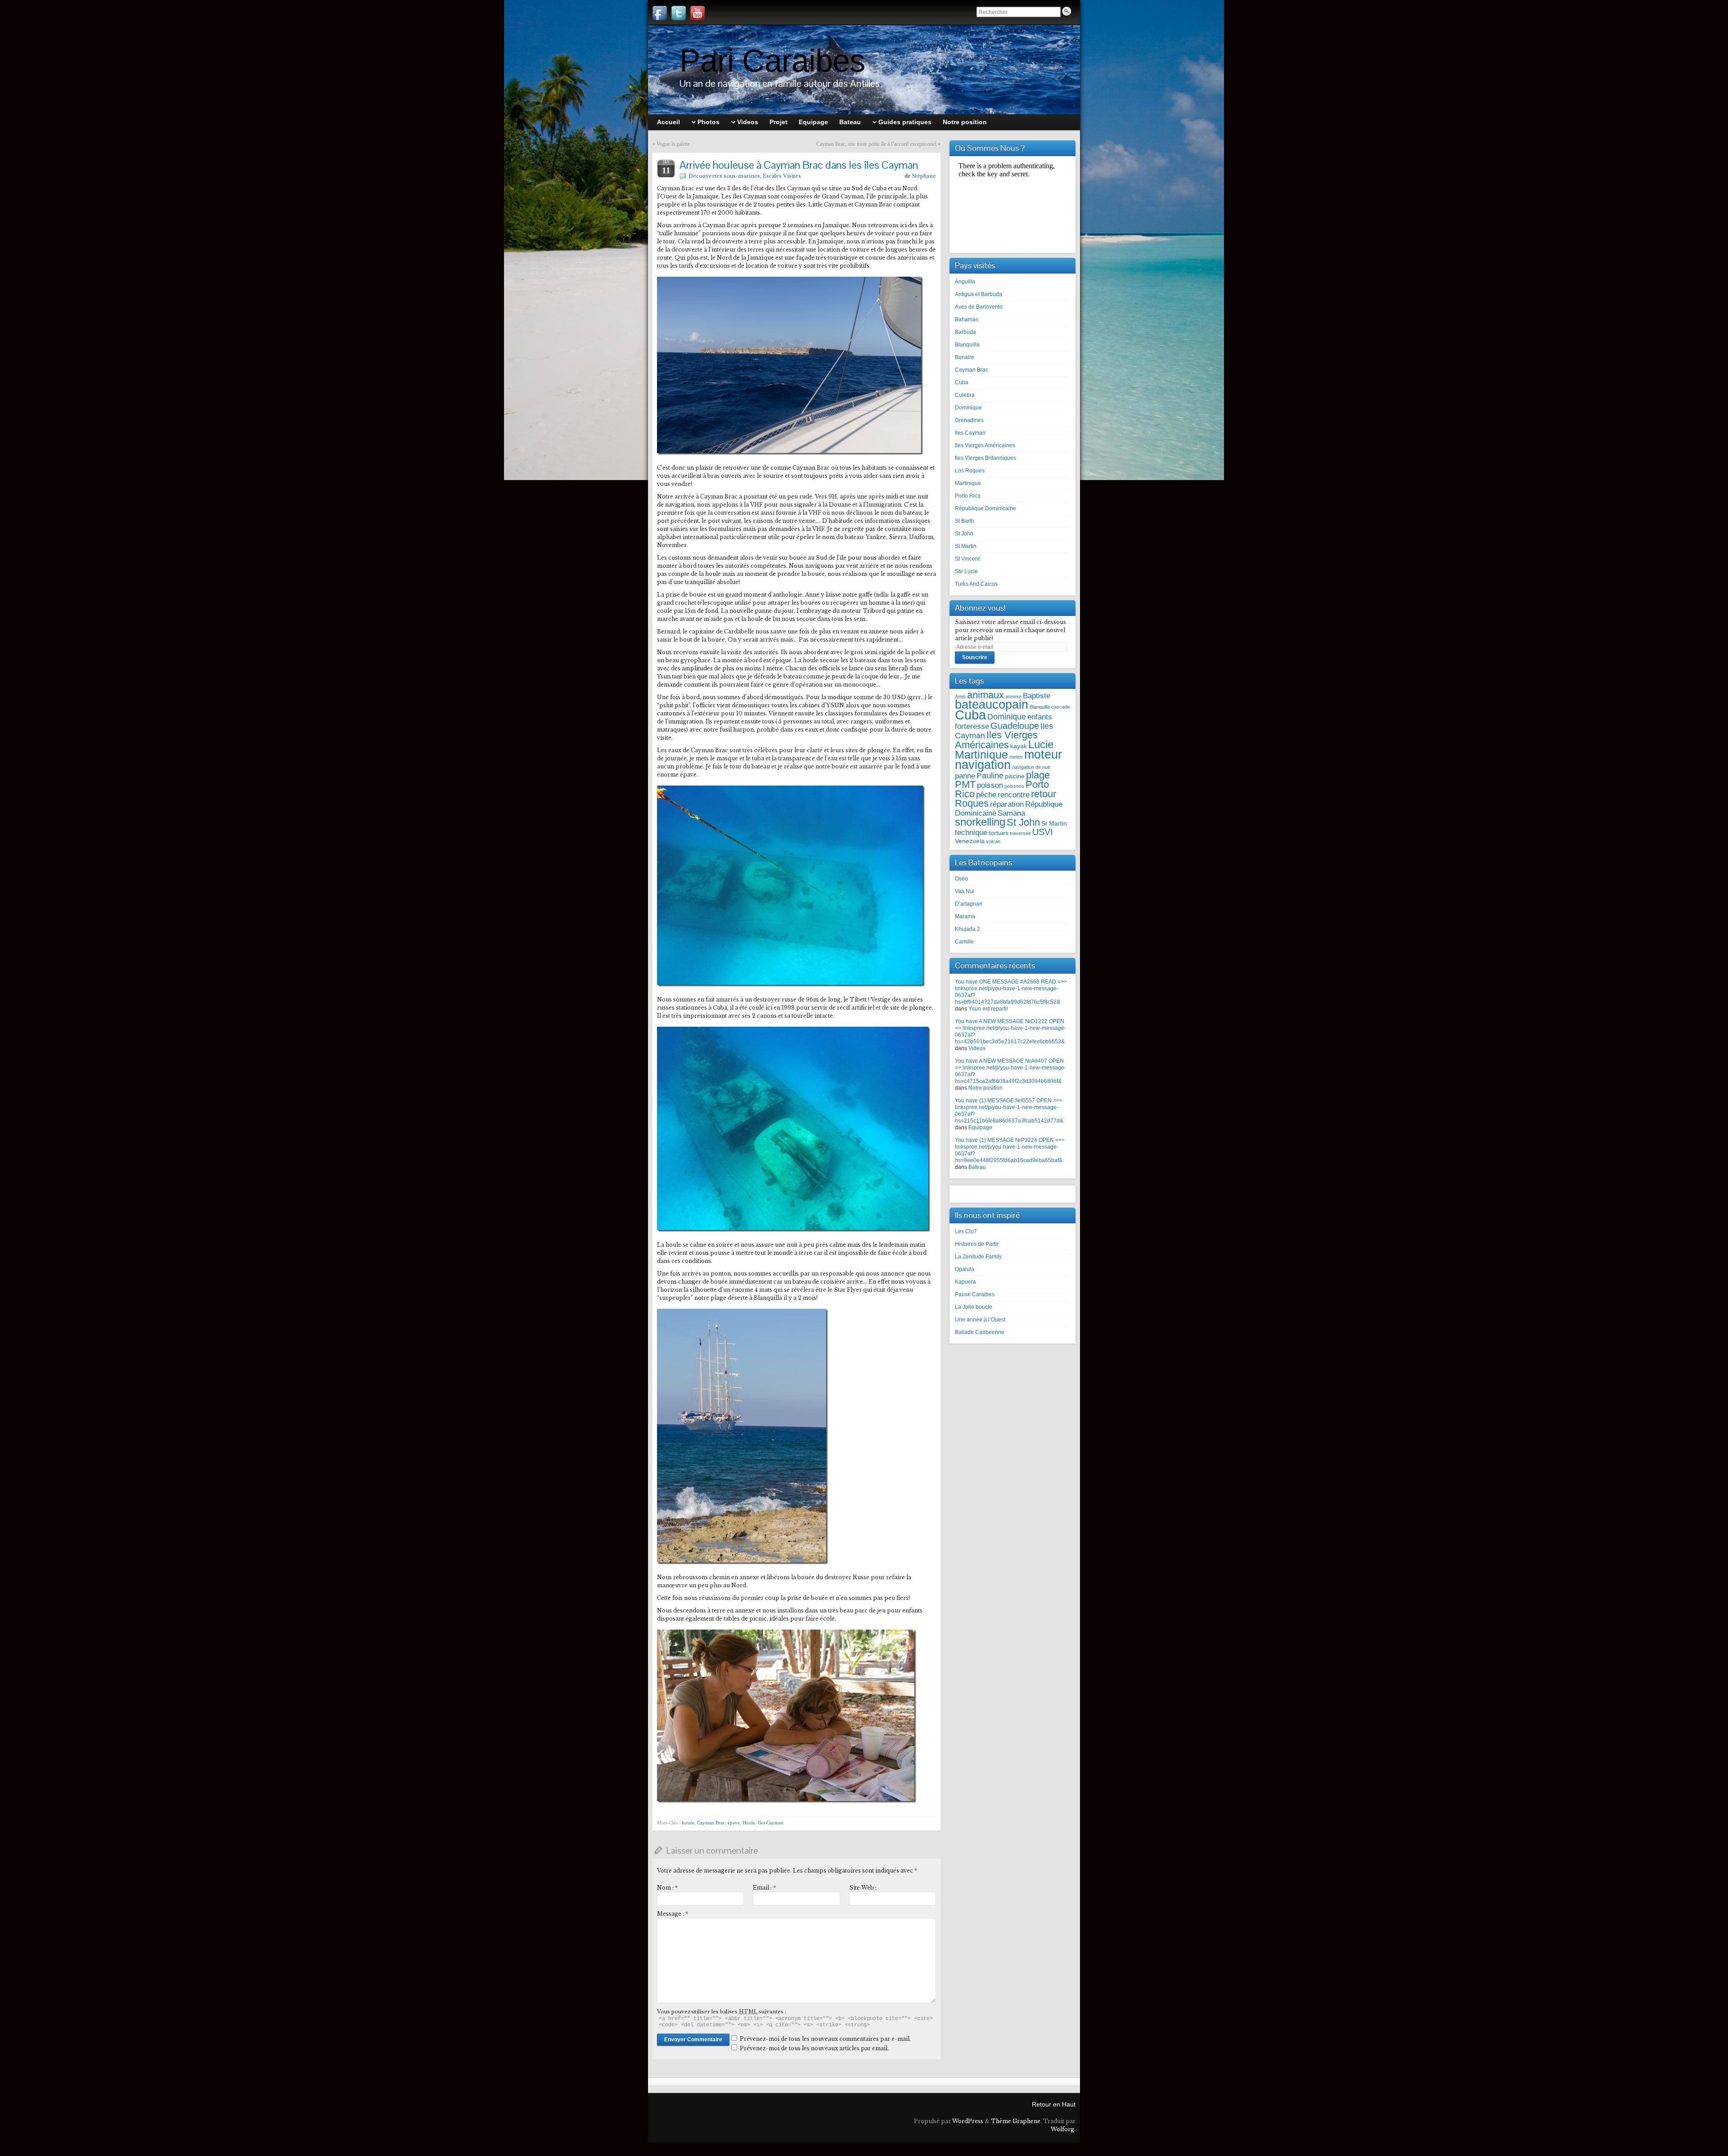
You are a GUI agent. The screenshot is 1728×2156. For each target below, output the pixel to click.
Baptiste (1037, 696)
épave (734, 1823)
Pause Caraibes (975, 1294)
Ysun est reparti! (988, 1009)
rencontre (1014, 795)
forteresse (972, 726)
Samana (1011, 813)
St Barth (965, 521)
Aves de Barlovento (979, 307)
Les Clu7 (966, 1231)
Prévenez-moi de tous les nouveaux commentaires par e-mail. (825, 2039)
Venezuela (970, 841)
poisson (990, 785)
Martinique (968, 483)
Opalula (965, 1269)
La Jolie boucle (974, 1307)
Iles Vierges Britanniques (985, 458)
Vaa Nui (965, 891)
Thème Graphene (1016, 2121)
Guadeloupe (1015, 726)
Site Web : (863, 1888)
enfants (1040, 717)
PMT (965, 784)
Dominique (968, 408)
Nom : (667, 1888)
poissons (1014, 786)
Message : (673, 1914)
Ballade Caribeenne (980, 1332)
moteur (1043, 755)
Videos (977, 1048)
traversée (1020, 833)
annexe (1013, 696)
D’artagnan (969, 904)
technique (971, 832)
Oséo (961, 879)
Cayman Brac (711, 1823)
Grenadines (969, 420)
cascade (1061, 707)
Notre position (985, 1088)
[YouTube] (697, 13)
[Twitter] (679, 13)
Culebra (965, 395)
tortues (999, 833)
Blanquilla (967, 345)
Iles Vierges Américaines (985, 445)
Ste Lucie (966, 571)
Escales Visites (782, 176)
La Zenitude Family (978, 1257)
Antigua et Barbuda (979, 294)
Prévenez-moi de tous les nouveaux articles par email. (814, 2048)
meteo (1016, 757)
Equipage (980, 1127)
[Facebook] (660, 13)
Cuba (962, 382)
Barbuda (965, 332)
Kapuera (965, 1282)
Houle (749, 1823)
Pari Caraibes (772, 61)
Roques (972, 803)
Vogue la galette (673, 144)
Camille (964, 942)
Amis (960, 696)
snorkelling (980, 822)
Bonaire (965, 357)
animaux (985, 695)
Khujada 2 (967, 929)
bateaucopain (992, 705)
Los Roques (970, 471)
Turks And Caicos (976, 584)
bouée (688, 1823)
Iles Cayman (771, 1823)
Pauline (990, 775)
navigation (983, 765)
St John (964, 534)
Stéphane (924, 176)
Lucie (1041, 744)
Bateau (977, 1167)
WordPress (968, 2121)
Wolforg (1062, 2129)
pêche (986, 795)
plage (1038, 775)
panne (965, 776)
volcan (993, 841)
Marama (965, 916)
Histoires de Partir (977, 1244)
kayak (1019, 746)
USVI (1043, 832)
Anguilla (965, 282)
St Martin (966, 546)
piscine (1015, 776)
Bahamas (967, 319)
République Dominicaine (985, 508)
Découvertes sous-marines (724, 176)
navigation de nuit (1031, 767)
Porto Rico (968, 496)
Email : (764, 1888)
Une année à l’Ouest (980, 1320)
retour (1044, 794)
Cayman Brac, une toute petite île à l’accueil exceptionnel (876, 144)
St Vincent (967, 559)
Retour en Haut (1054, 2104)
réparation (1007, 804)
